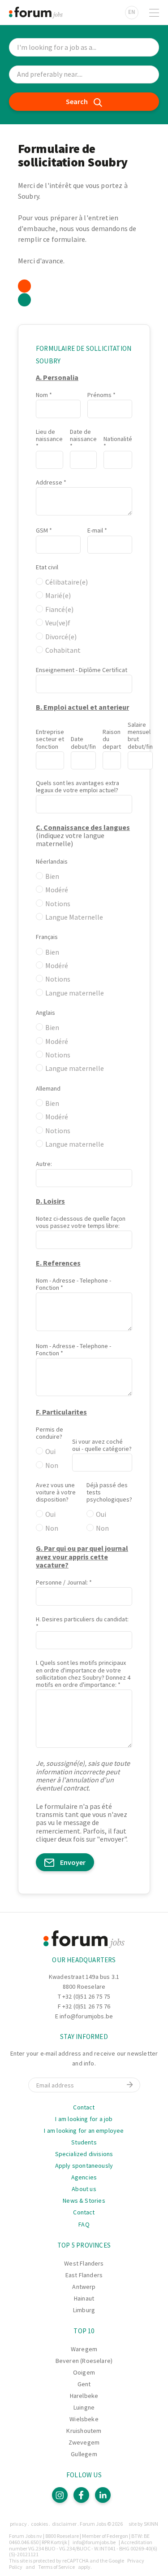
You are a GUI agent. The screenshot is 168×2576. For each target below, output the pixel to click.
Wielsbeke (84, 2419)
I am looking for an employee (84, 2131)
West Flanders (84, 2263)
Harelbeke (84, 2396)
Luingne (84, 2407)
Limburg (84, 2310)
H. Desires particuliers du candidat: (82, 1619)
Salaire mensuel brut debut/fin (140, 735)
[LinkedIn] (103, 2495)
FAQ (84, 2224)
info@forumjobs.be (86, 2016)
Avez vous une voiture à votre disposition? (56, 1492)
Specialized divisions (84, 2154)
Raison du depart (112, 739)
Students (84, 2142)
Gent (84, 2384)
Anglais (45, 1013)
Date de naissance (83, 435)
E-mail (95, 530)
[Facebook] (81, 2495)
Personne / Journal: (62, 1582)
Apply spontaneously (84, 2166)
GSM (42, 530)
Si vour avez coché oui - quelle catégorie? (102, 1445)
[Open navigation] (154, 13)
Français (47, 937)
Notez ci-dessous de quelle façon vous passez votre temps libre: (81, 1222)
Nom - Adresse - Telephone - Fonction (73, 1284)
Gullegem (84, 2454)
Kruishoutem (84, 2431)
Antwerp (84, 2287)
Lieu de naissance (49, 435)
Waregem (84, 2349)
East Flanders (84, 2275)
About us (84, 2189)
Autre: (44, 1164)
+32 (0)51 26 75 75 (86, 1996)
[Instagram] (60, 2495)
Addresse (49, 482)
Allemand (48, 1088)
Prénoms (99, 395)
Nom (42, 395)
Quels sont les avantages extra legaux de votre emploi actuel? (78, 786)
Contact (84, 2107)
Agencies (84, 2177)
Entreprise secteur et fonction (50, 739)
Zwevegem (84, 2442)
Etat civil (47, 567)
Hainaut (84, 2298)
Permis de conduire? (50, 1433)
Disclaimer (64, 2524)
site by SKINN (143, 2524)
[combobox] (84, 75)
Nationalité (118, 439)
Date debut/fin (83, 742)
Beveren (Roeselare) (84, 2361)
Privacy (18, 2524)
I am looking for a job (84, 2119)
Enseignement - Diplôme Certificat (82, 670)
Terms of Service (56, 2567)
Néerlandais (52, 861)
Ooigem (84, 2372)
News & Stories (84, 2201)
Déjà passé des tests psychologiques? (109, 1492)
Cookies (39, 2524)
